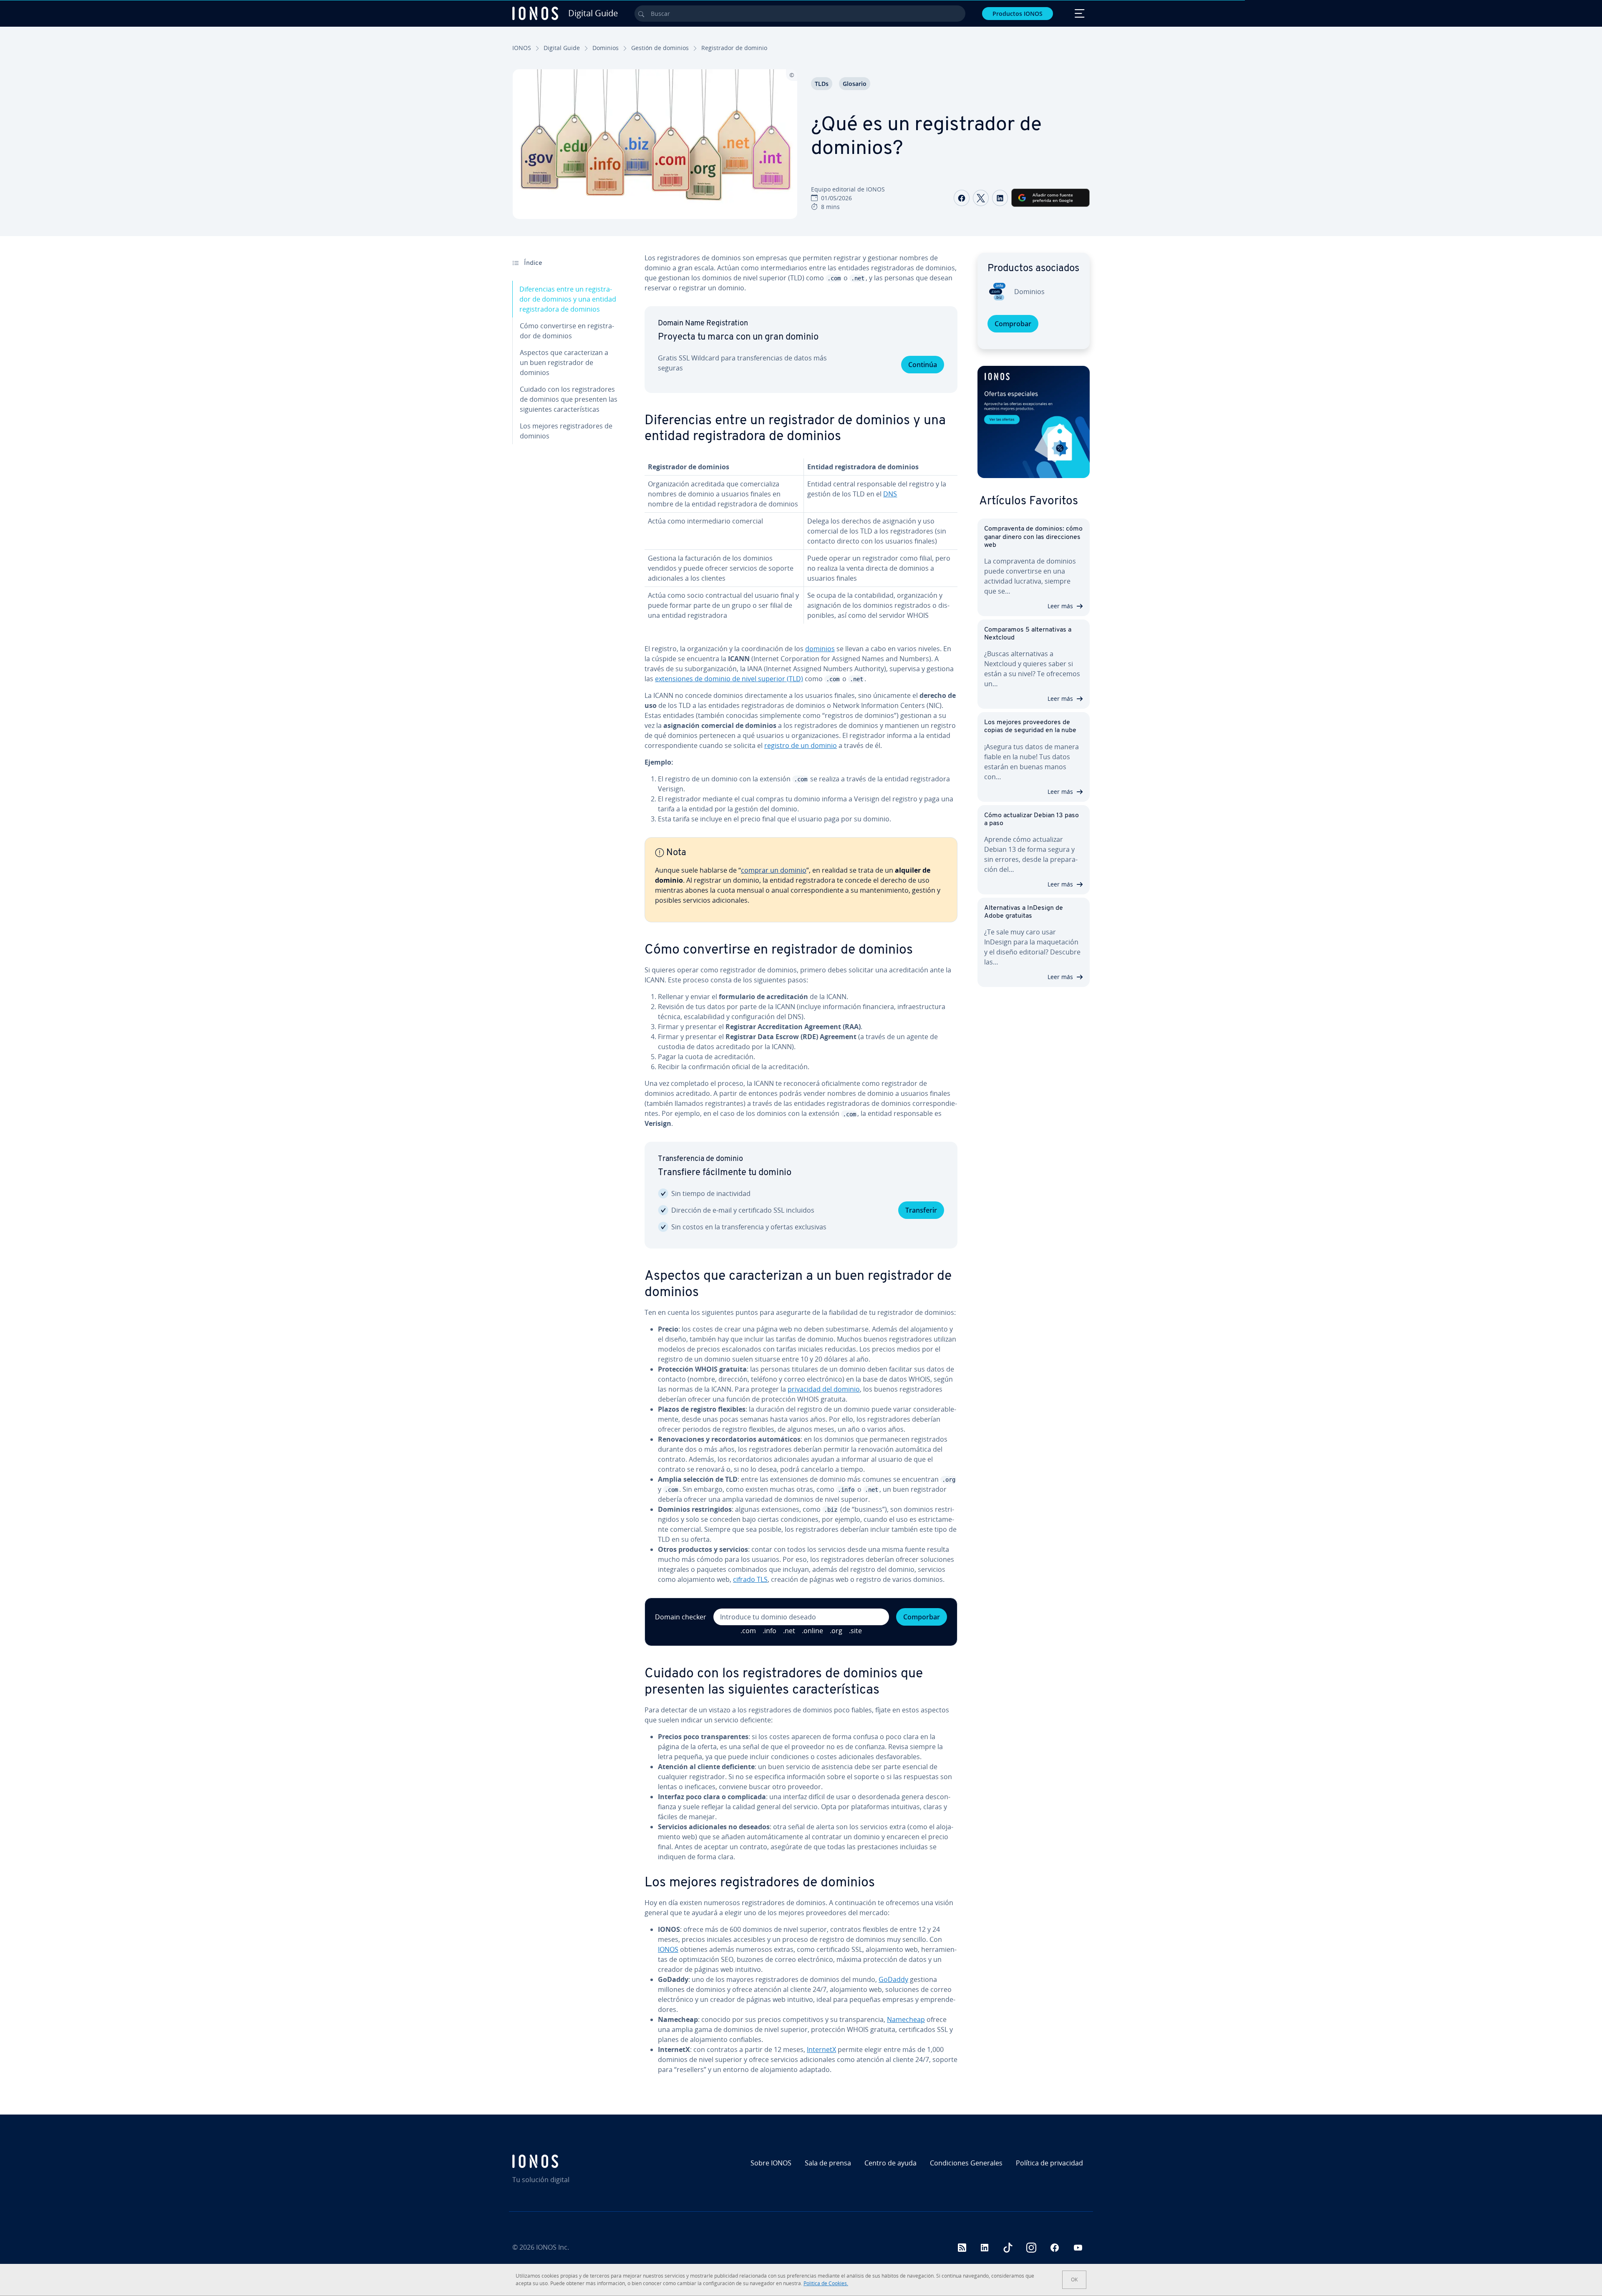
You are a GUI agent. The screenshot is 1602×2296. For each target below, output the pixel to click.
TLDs (822, 84)
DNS (890, 494)
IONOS (522, 48)
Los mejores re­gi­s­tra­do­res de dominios (566, 431)
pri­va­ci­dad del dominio (824, 1389)
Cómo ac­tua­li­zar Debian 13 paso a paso (1031, 819)
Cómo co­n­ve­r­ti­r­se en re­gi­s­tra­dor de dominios (567, 331)
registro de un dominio (801, 745)
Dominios (606, 48)
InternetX (821, 2049)
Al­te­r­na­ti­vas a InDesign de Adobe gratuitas (1024, 912)
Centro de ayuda (890, 2163)
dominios (820, 649)
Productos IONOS (1018, 14)
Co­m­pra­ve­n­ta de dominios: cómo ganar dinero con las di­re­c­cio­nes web (1033, 537)
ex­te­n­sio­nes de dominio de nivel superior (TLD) (729, 679)
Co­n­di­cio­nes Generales (966, 2163)
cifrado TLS (750, 1579)
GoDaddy (893, 1979)
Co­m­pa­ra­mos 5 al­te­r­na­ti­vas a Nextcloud (1028, 634)
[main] (801, 1167)
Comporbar (922, 1617)
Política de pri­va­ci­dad (1049, 2163)
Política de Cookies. (826, 2283)
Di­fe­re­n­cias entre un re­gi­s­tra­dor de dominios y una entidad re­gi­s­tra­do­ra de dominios (568, 299)
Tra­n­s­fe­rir (921, 1210)
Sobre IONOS (771, 2163)
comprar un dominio (774, 870)
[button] (1034, 422)
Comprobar (1013, 324)
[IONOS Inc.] (582, 2161)
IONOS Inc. (553, 2247)
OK (1074, 2280)
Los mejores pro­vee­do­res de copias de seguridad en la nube (1030, 726)
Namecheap (906, 2019)
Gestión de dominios (660, 48)
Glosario (855, 84)
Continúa (923, 365)
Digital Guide (562, 48)
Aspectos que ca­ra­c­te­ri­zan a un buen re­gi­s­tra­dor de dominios (564, 363)
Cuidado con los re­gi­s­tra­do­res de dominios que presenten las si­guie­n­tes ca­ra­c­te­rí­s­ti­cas (569, 399)
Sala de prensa (828, 2163)
